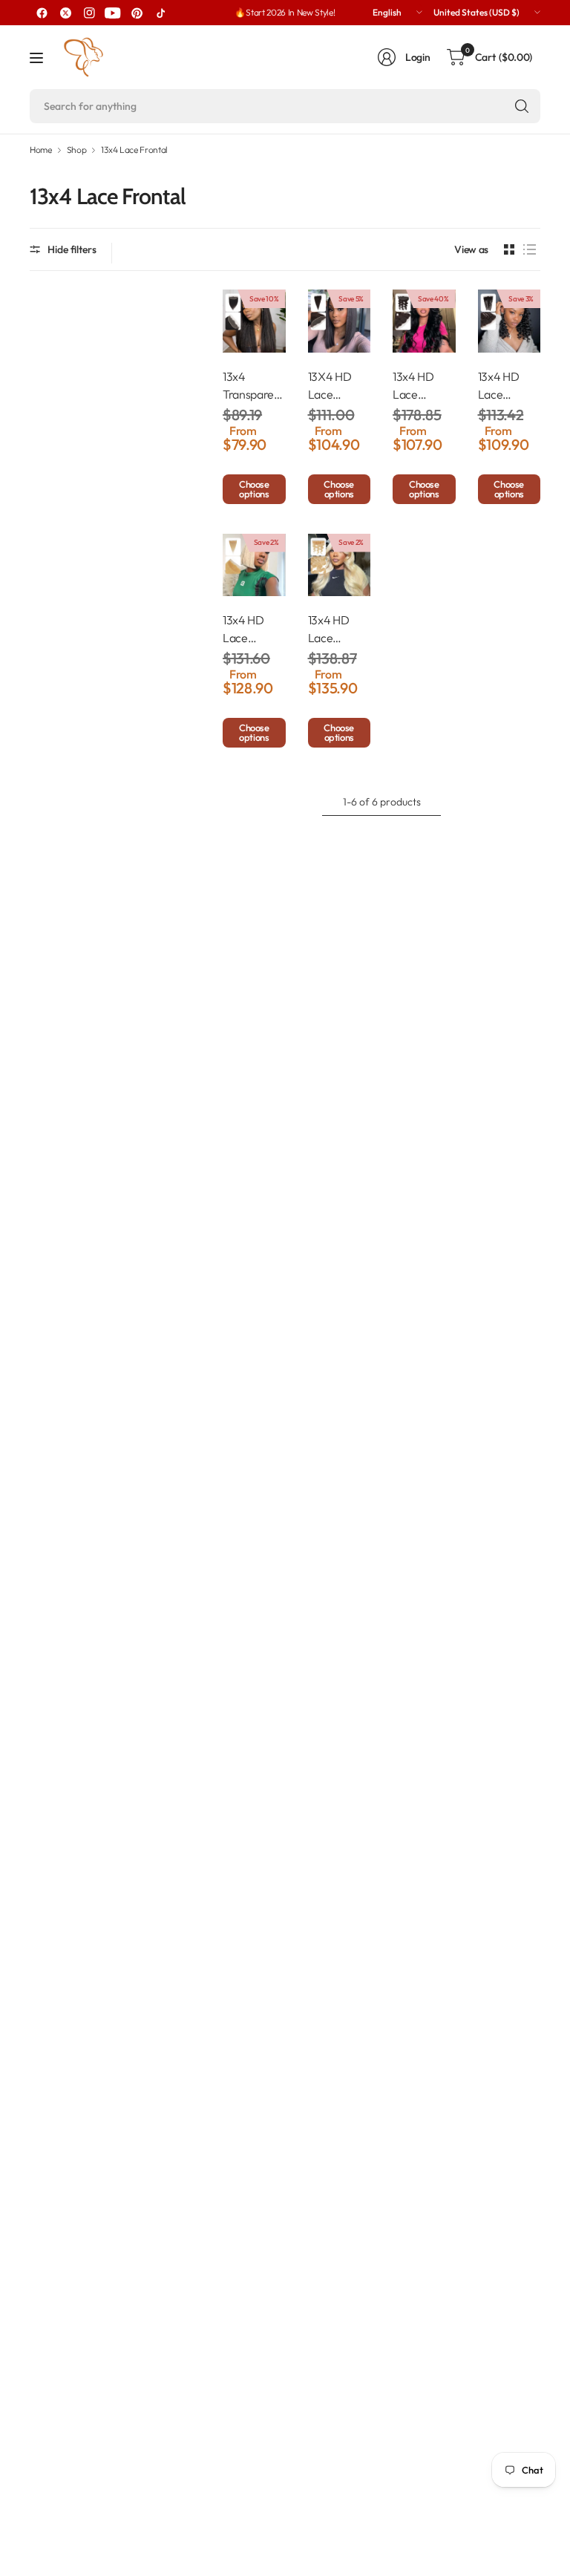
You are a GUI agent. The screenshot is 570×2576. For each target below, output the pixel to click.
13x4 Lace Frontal (134, 150)
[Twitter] (65, 13)
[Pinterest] (137, 13)
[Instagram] (89, 13)
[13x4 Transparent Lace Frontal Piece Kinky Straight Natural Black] (254, 321)
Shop (77, 150)
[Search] (522, 106)
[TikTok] (160, 13)
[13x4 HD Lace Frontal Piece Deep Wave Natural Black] (510, 321)
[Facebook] (42, 13)
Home (41, 150)
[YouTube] (113, 13)
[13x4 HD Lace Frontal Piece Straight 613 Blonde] (254, 565)
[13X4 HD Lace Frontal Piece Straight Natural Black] (340, 321)
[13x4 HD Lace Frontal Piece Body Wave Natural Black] (424, 321)
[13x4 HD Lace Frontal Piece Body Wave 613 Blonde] (340, 565)
